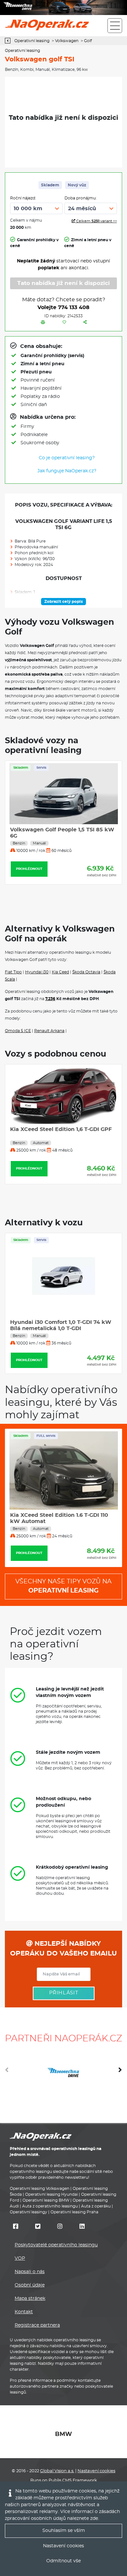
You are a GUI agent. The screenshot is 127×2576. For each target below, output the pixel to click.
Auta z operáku (96, 2206)
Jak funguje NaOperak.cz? (67, 471)
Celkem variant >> (96, 221)
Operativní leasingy (28, 2212)
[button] (120, 2072)
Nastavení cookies (96, 2471)
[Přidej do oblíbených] (64, 322)
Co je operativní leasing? (67, 458)
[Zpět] (9, 41)
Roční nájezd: (23, 198)
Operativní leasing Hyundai (51, 2194)
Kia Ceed (60, 972)
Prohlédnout (29, 889)
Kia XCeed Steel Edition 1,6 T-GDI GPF (61, 1129)
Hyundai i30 (37, 972)
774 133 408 (74, 307)
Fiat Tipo (13, 972)
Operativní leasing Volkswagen (40, 2189)
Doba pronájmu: (81, 198)
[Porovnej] (43, 322)
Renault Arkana (49, 1031)
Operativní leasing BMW (46, 2200)
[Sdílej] (85, 322)
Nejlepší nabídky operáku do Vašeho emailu (63, 1949)
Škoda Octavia (86, 972)
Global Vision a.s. (57, 2471)
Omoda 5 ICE (18, 1031)
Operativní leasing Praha (74, 2212)
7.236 (50, 999)
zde (94, 2519)
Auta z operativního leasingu (50, 2206)
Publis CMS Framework (73, 2481)
